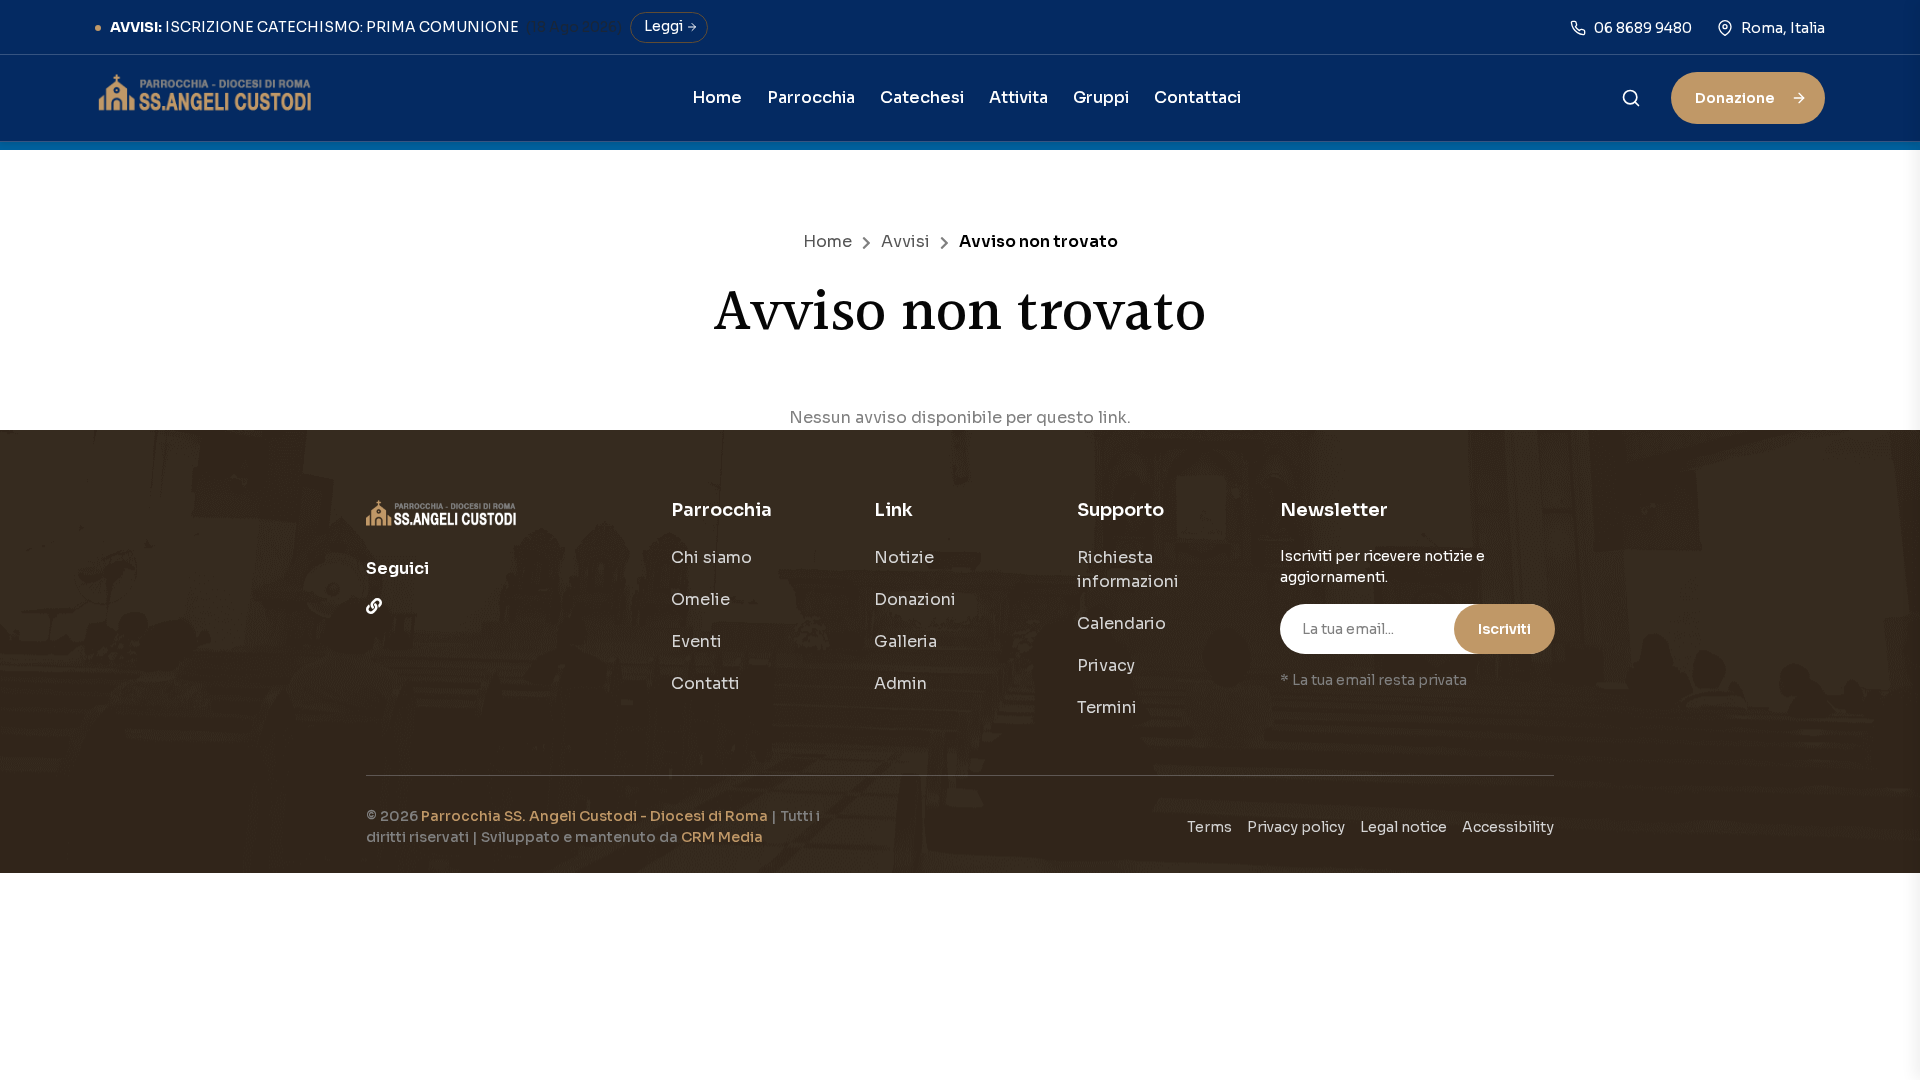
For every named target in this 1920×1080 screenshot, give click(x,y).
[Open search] (1631, 96)
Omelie (700, 599)
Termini (1107, 707)
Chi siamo (711, 557)
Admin (900, 683)
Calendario (1121, 623)
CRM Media (722, 837)
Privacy (1106, 665)
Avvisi (905, 241)
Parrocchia (811, 97)
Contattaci (1197, 97)
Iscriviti (1504, 629)
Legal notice (1403, 827)
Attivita (1018, 97)
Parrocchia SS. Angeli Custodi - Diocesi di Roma (596, 816)
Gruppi (1101, 97)
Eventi (696, 641)
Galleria (905, 641)
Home (717, 97)
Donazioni (915, 599)
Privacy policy (1296, 827)
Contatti (705, 683)
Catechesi (922, 97)
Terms (1209, 827)
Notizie (904, 557)
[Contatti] (374, 606)
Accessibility (1508, 827)
